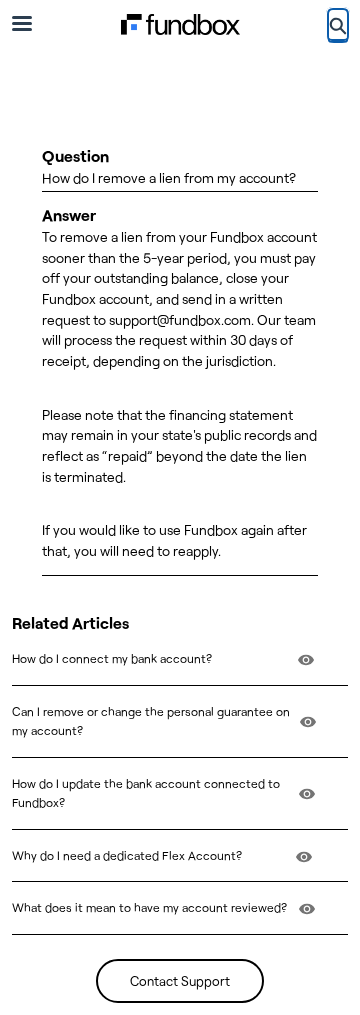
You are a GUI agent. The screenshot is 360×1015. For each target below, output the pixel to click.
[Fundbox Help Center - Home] (180, 24)
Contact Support (180, 981)
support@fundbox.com (180, 319)
